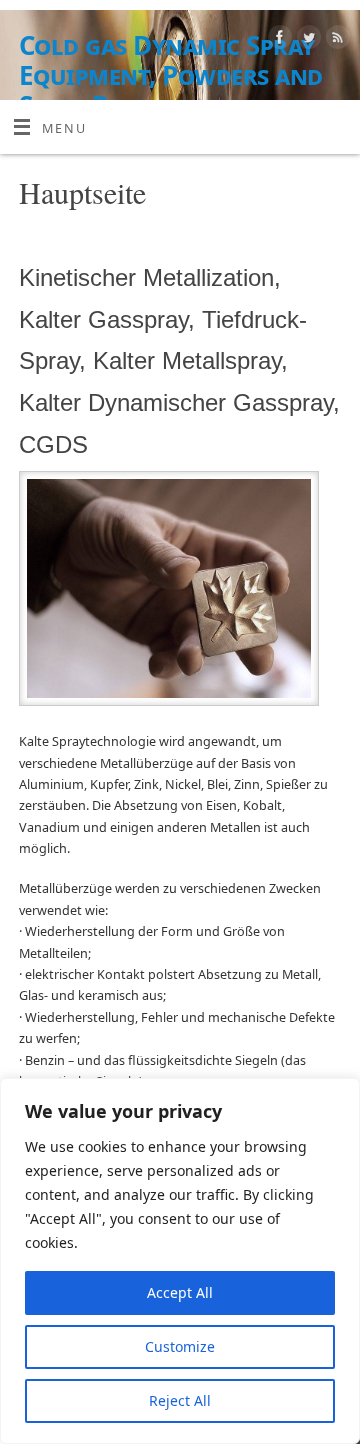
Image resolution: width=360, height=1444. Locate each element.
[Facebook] (277, 40)
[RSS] (335, 40)
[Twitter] (306, 40)
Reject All (180, 1400)
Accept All (180, 1292)
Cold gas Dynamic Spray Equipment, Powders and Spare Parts (171, 75)
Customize (180, 1346)
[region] (180, 1261)
